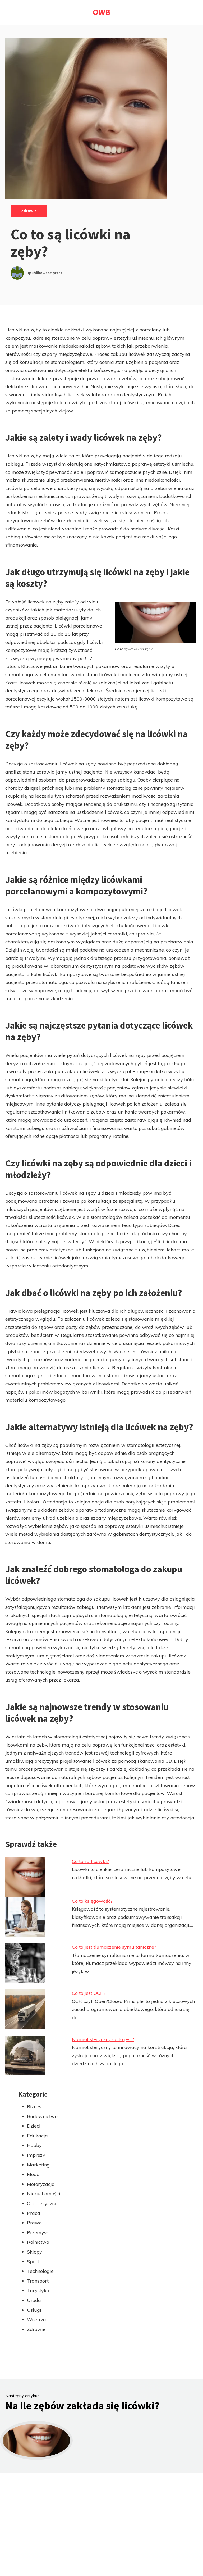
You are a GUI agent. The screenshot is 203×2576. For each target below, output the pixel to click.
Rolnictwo (38, 2242)
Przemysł (37, 2232)
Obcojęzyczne (42, 2203)
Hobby (34, 2145)
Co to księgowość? (92, 1901)
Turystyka (38, 2290)
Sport (33, 2262)
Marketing (38, 2165)
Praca (34, 2213)
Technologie (40, 2271)
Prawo (34, 2223)
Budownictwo (42, 2116)
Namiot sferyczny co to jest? (103, 2039)
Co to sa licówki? (90, 1861)
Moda (33, 2174)
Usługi (34, 2310)
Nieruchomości (44, 2194)
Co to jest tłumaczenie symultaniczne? (114, 1947)
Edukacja (37, 2136)
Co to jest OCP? (89, 1993)
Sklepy (34, 2252)
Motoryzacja (41, 2184)
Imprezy (36, 2155)
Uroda (34, 2300)
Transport (38, 2281)
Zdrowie (29, 211)
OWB (101, 12)
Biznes (34, 2107)
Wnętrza (36, 2320)
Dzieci (34, 2126)
